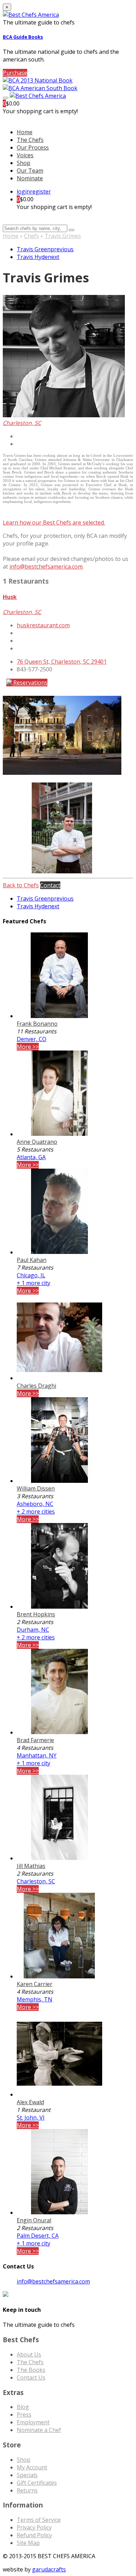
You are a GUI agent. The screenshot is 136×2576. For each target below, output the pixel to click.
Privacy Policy (34, 2527)
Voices (25, 155)
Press (24, 2415)
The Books (31, 2370)
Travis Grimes (63, 236)
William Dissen (36, 1488)
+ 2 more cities (36, 1511)
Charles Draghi (36, 1386)
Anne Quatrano (37, 1142)
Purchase (15, 73)
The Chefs (30, 140)
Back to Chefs (21, 885)
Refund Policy (34, 2535)
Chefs (32, 236)
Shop (24, 163)
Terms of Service (39, 2520)
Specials (27, 2475)
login (23, 192)
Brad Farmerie (35, 1740)
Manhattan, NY (37, 1755)
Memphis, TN (35, 1999)
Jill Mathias (31, 1866)
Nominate (30, 178)
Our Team (30, 171)
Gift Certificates (37, 2483)
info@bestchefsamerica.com (46, 567)
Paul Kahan (32, 1260)
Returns (27, 2490)
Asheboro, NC (35, 1504)
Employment (33, 2422)
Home (11, 236)
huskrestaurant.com (43, 625)
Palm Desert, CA (38, 2236)
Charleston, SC (36, 1881)
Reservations (30, 683)
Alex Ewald (30, 2102)
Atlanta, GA (31, 1157)
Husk (10, 597)
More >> (28, 1047)
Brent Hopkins (36, 1614)
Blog (23, 2407)
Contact (50, 885)
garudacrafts (49, 2569)
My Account (32, 2467)
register (40, 192)
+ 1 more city (33, 1283)
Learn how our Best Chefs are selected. (54, 522)
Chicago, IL (31, 1275)
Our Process (33, 147)
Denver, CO (32, 1039)
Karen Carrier (35, 1984)
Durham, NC (33, 1630)
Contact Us (31, 2377)
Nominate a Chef (39, 2430)
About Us (29, 2354)
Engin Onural (34, 2220)
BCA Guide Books (23, 37)
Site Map (28, 2543)
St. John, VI (31, 2117)
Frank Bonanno (37, 1024)
